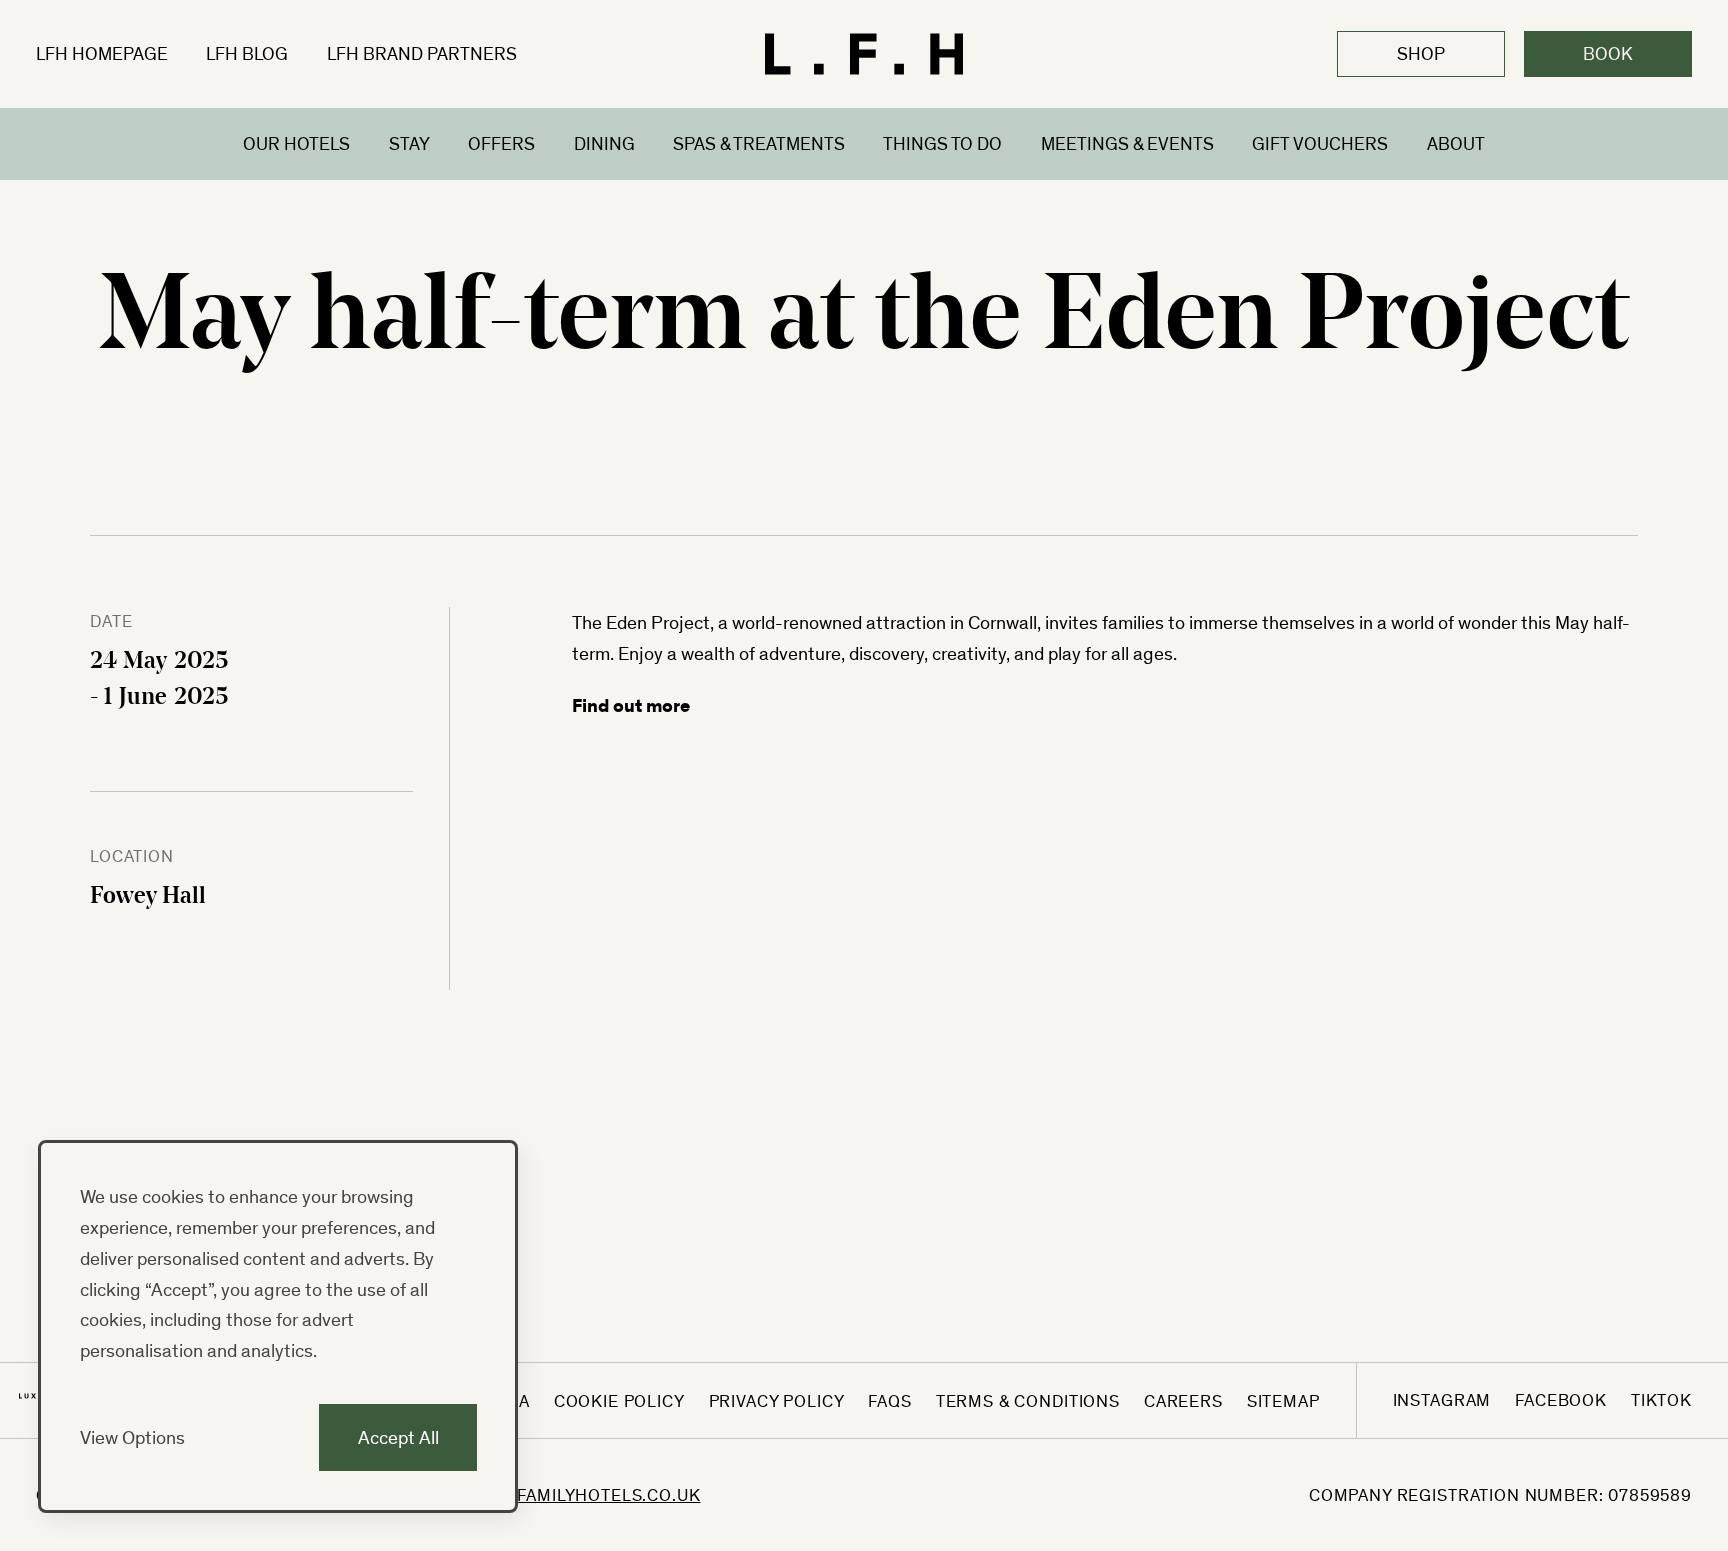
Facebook (1561, 1400)
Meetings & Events (1127, 143)
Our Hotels (296, 143)
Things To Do (942, 143)
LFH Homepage (102, 53)
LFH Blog (247, 53)
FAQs (889, 1401)
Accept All (398, 1437)
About (1456, 143)
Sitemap (1283, 1401)
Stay (409, 143)
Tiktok (1661, 1400)
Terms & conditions (1028, 1401)
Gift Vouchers (1320, 143)
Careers (1183, 1401)
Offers (501, 143)
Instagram (1442, 1400)
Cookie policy (619, 1401)
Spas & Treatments (759, 143)
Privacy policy (777, 1401)
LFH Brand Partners (422, 53)
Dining (604, 143)
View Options (132, 1437)
